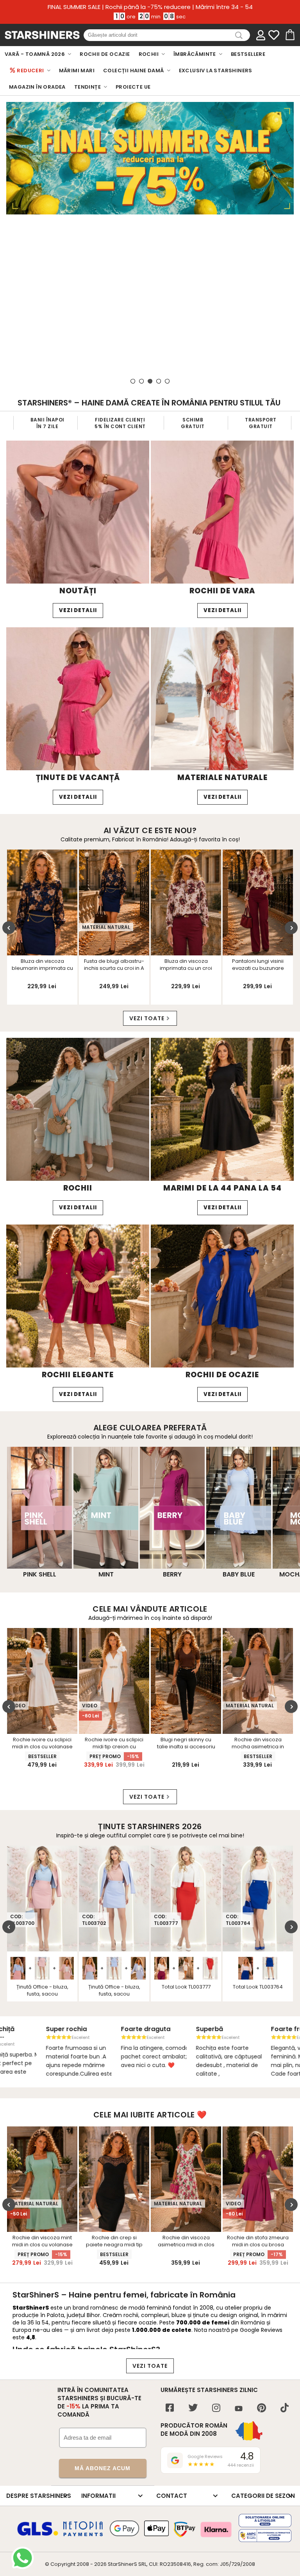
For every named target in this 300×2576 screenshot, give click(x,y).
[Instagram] (216, 2409)
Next (291, 928)
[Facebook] (170, 2409)
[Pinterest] (262, 2409)
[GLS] (38, 2535)
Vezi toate (147, 1018)
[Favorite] (274, 35)
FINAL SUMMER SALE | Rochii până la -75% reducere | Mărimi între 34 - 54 (150, 7)
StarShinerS (122, 2564)
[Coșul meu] (289, 35)
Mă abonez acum (103, 2468)
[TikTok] (285, 2409)
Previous (9, 928)
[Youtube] (239, 2409)
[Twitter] (193, 2409)
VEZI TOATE (150, 2366)
